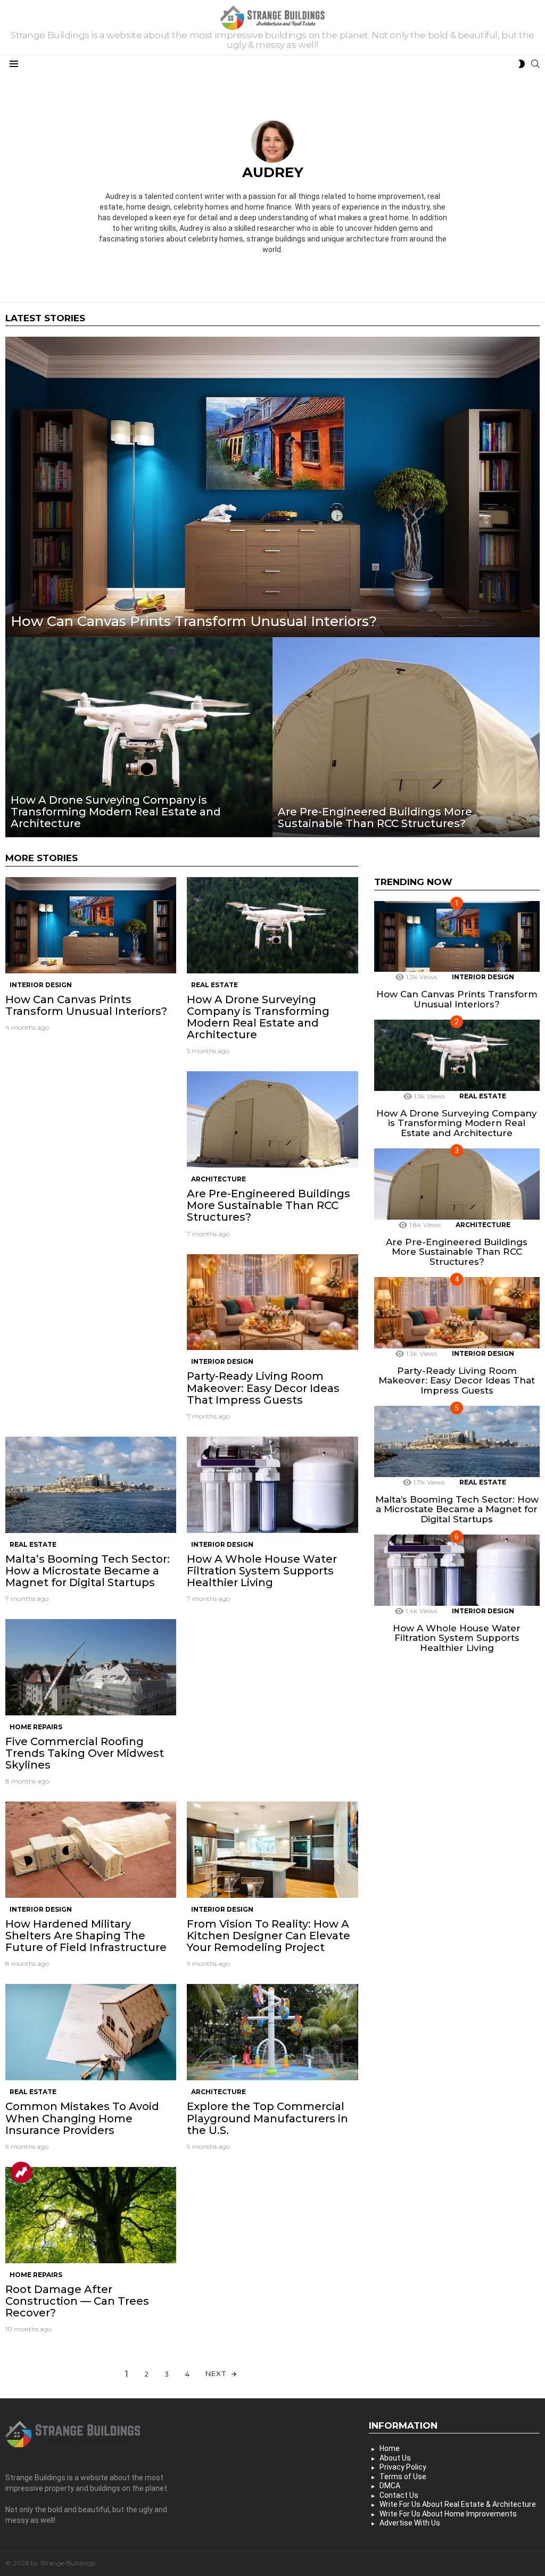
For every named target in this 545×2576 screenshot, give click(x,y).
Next (216, 2373)
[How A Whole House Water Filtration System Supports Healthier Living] (272, 1485)
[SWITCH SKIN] (522, 64)
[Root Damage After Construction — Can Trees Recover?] (91, 2215)
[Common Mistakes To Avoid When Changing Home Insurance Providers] (91, 2032)
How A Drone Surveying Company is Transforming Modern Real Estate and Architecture (258, 1017)
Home (390, 2448)
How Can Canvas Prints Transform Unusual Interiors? (86, 1005)
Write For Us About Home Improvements (448, 2514)
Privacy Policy (403, 2467)
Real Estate (214, 985)
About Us (395, 2458)
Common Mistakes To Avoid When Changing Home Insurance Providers (82, 2118)
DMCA (390, 2486)
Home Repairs (36, 1727)
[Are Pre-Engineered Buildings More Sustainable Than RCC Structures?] (406, 737)
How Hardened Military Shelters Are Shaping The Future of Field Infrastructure (86, 1936)
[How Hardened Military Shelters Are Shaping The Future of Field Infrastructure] (91, 1850)
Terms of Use (403, 2477)
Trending (21, 2172)
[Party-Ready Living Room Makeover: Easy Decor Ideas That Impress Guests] (272, 1302)
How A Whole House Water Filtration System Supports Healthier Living (262, 1571)
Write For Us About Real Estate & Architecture (458, 2504)
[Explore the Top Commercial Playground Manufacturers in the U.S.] (272, 2032)
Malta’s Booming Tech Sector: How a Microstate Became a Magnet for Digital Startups (88, 1571)
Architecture (218, 1179)
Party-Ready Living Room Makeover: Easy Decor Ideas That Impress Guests (263, 1388)
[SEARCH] (535, 64)
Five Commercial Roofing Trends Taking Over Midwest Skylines (85, 1753)
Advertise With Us (410, 2523)
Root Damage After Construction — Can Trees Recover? (77, 2301)
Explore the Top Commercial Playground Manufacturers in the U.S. (267, 2118)
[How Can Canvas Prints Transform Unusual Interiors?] (272, 487)
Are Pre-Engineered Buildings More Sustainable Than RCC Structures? (269, 1205)
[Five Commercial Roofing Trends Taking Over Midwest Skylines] (91, 1667)
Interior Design (41, 985)
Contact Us (399, 2495)
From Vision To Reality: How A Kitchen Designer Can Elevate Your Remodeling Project (269, 1936)
